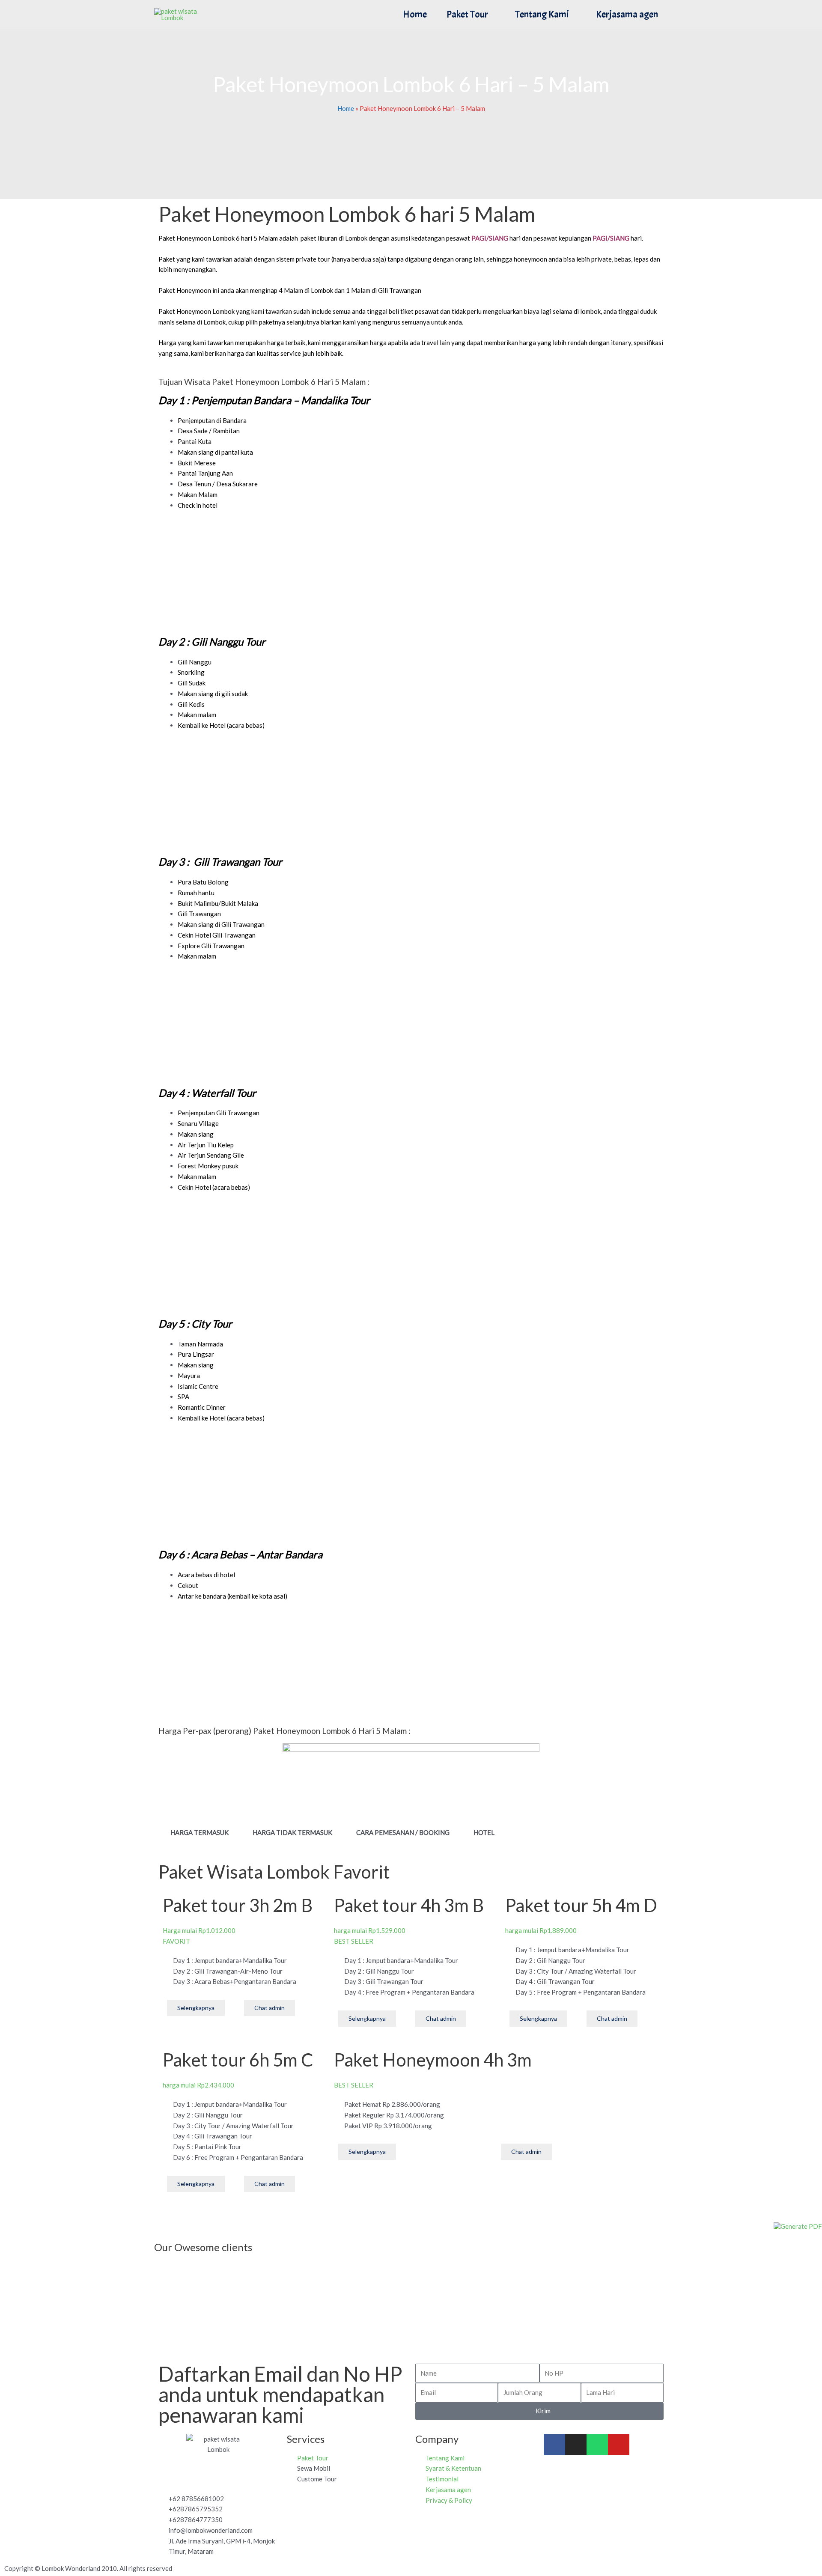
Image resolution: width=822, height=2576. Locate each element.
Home (415, 14)
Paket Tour (467, 14)
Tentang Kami (542, 14)
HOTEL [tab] (484, 1832)
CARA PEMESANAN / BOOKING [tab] (403, 1832)
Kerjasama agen (627, 14)
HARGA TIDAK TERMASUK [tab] (292, 1832)
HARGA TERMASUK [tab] (200, 1832)
